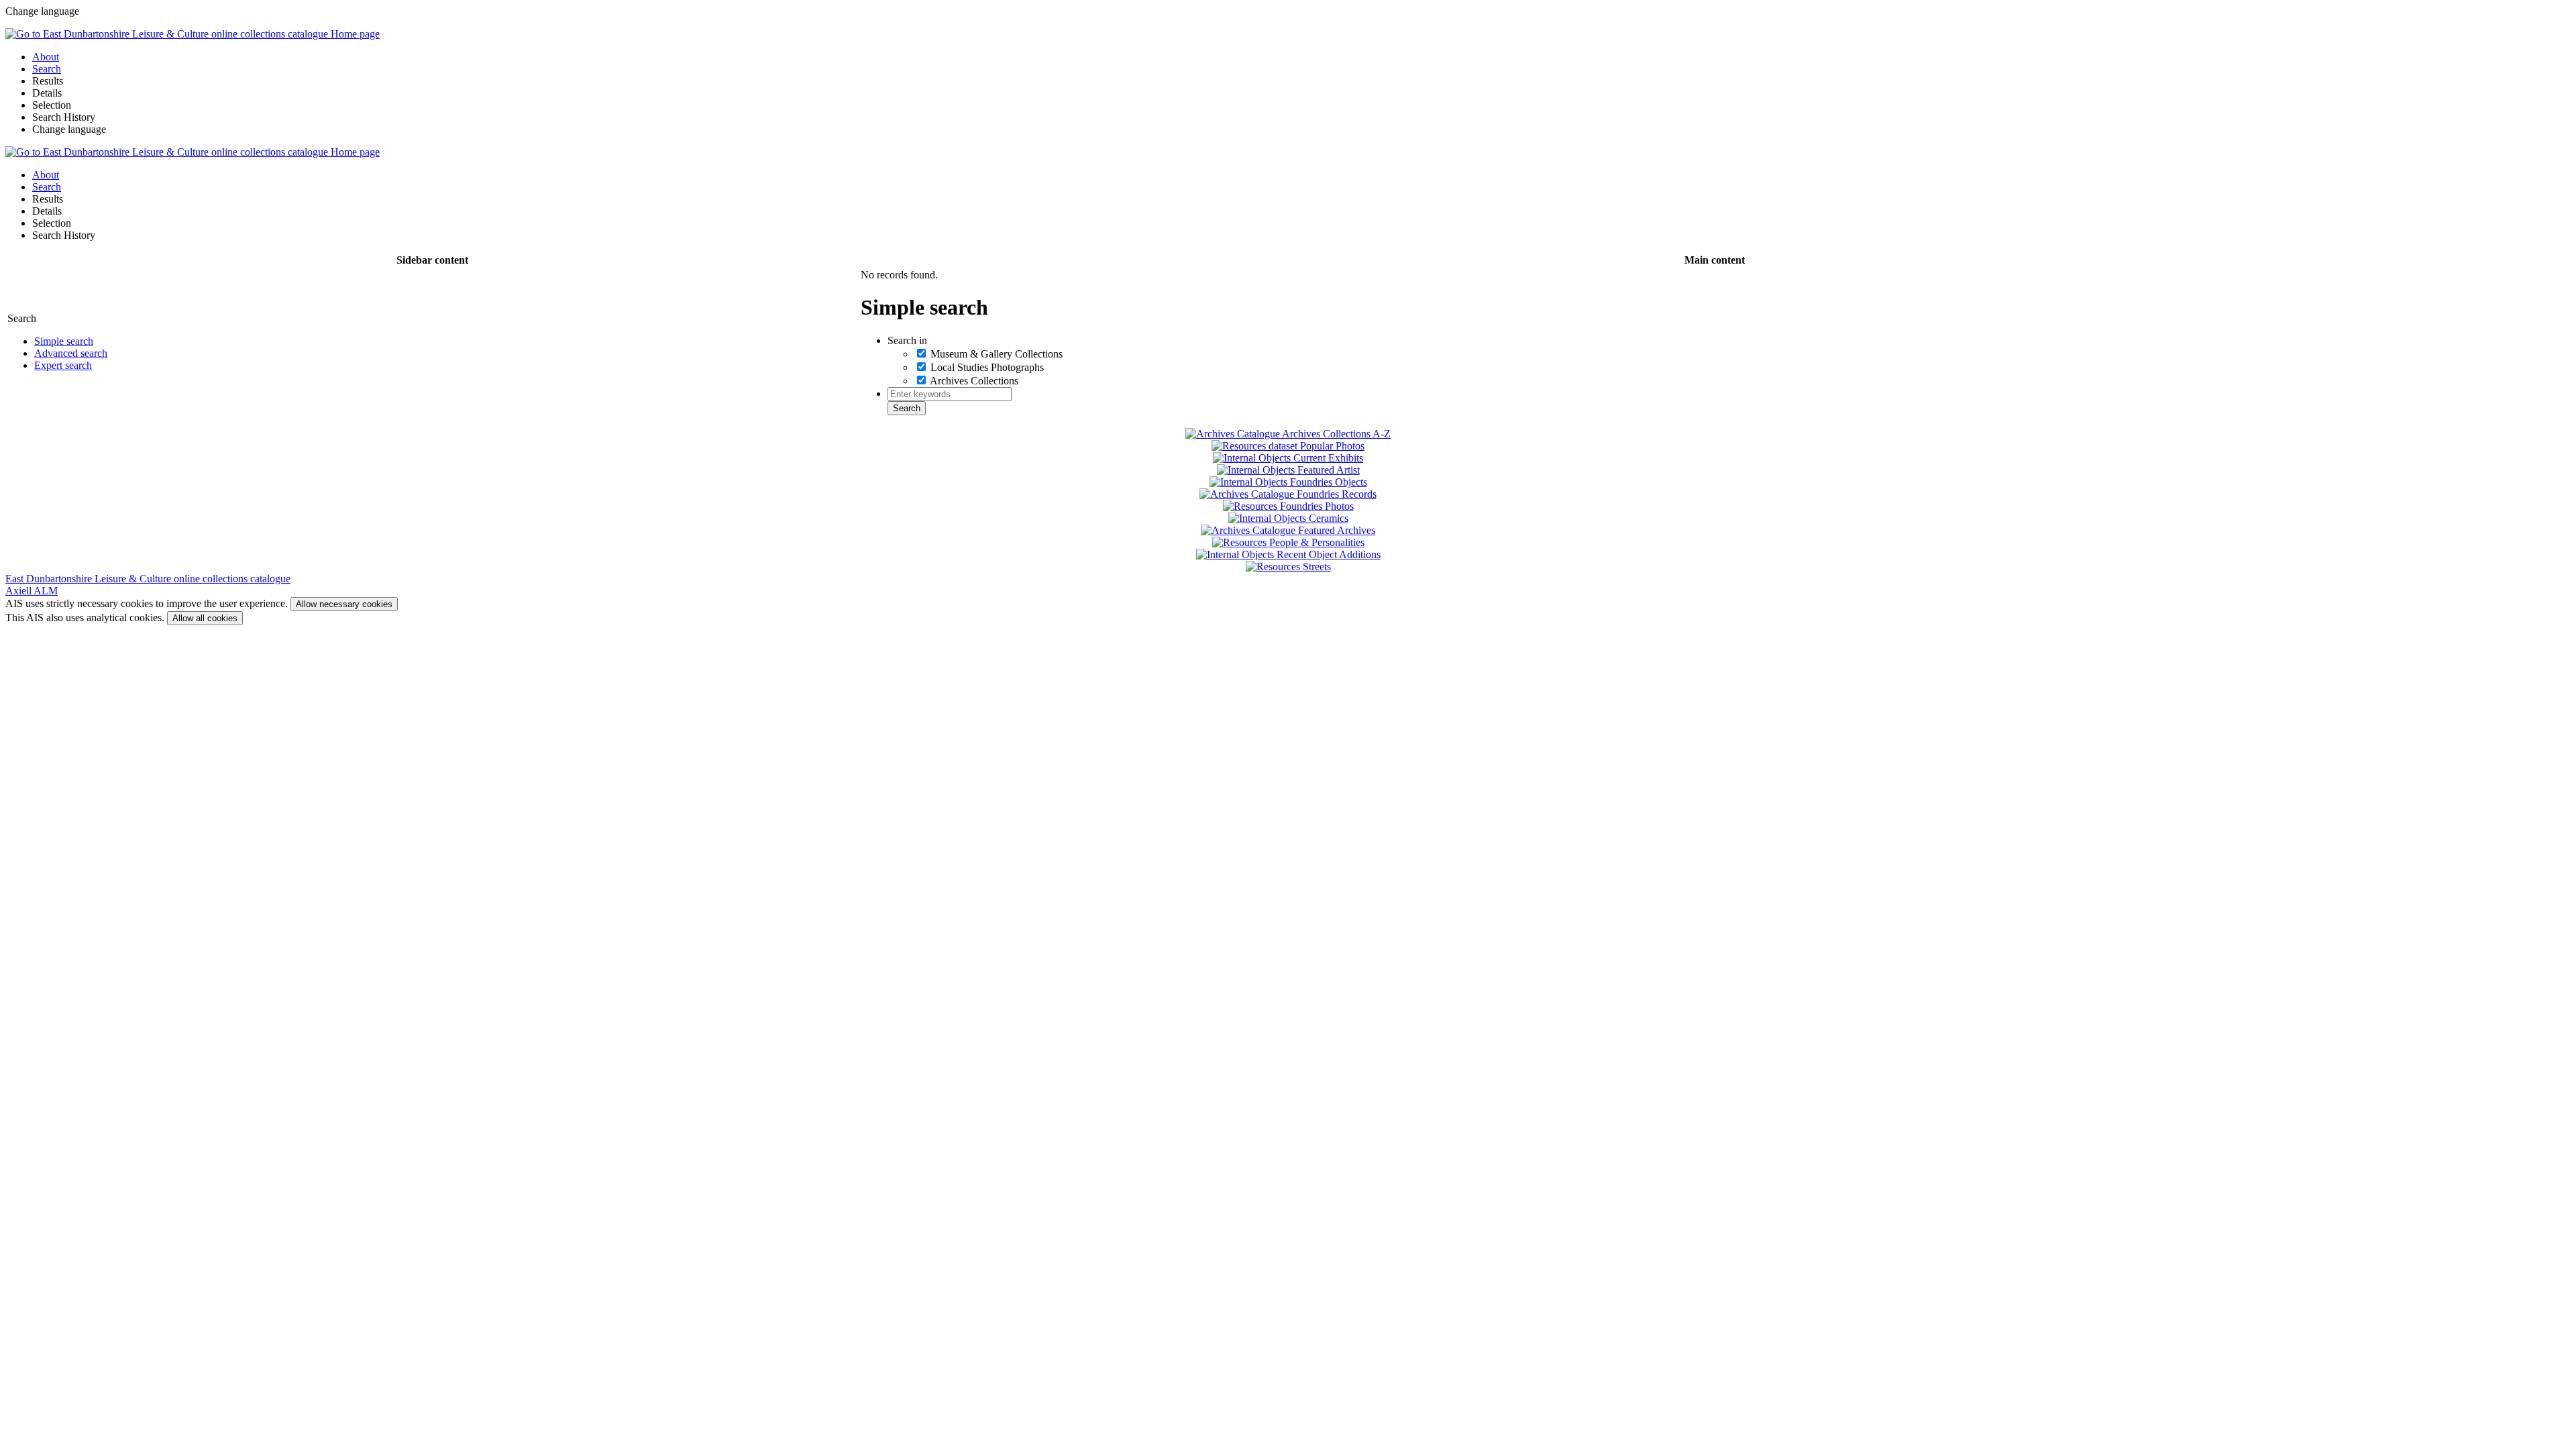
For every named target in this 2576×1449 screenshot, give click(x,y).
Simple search (64, 341)
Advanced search (71, 353)
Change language (69, 129)
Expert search (63, 365)
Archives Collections (974, 381)
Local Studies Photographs (987, 367)
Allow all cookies (205, 618)
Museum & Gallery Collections (997, 354)
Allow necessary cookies (344, 604)
